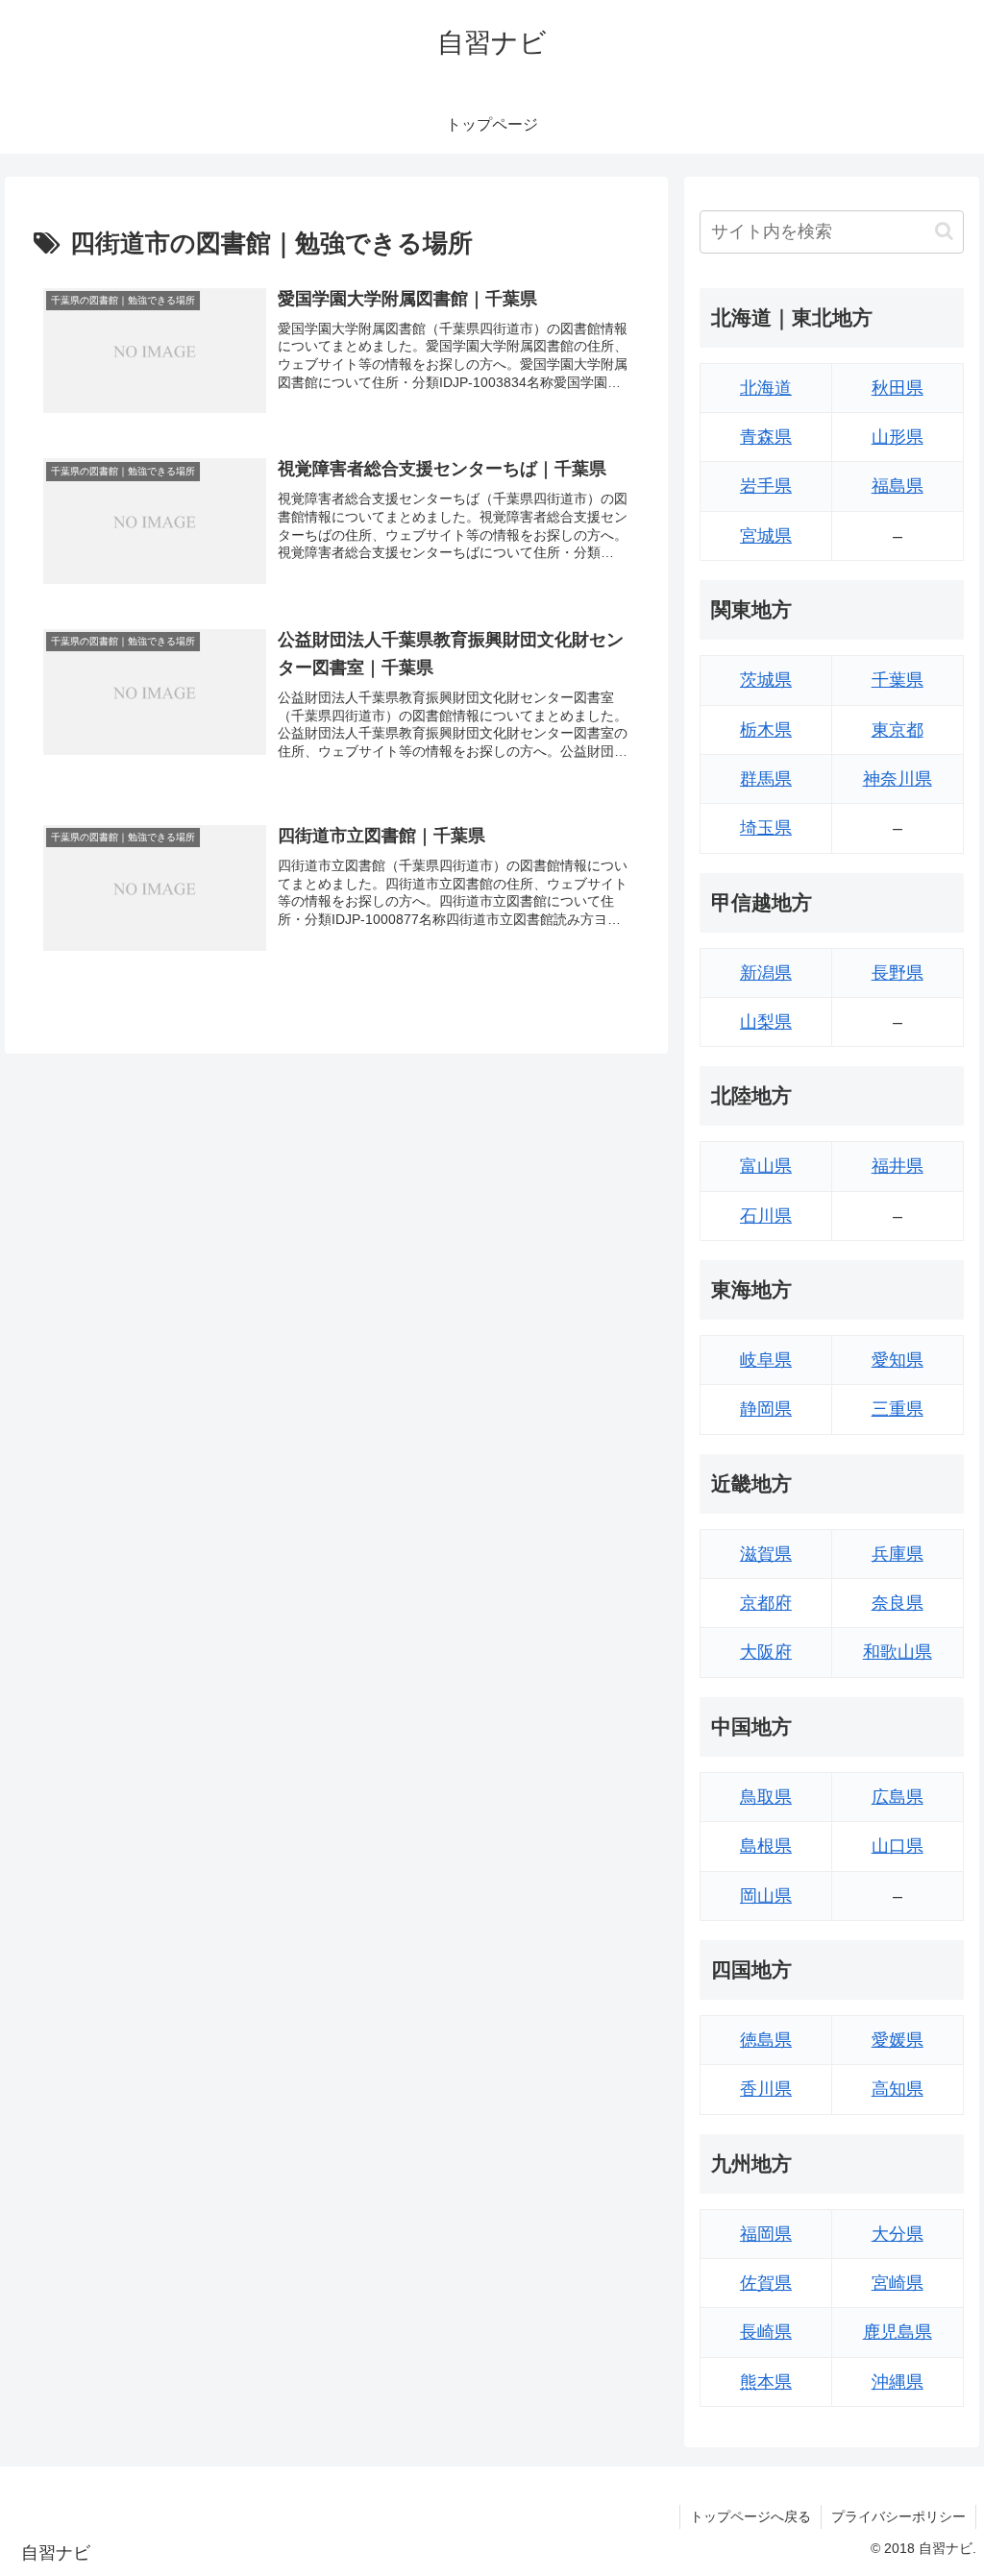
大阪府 (766, 1652)
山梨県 (766, 1022)
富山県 (766, 1166)
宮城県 (766, 536)
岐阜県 (766, 1360)
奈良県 (898, 1603)
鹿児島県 (898, 2332)
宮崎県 (898, 2283)
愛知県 (898, 1360)
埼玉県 (766, 828)
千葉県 (898, 680)
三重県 (898, 1409)
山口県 (898, 1846)
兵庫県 (898, 1554)
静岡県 (766, 1409)
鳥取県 (766, 1797)
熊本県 (766, 2382)
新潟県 (766, 973)
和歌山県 (898, 1652)
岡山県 (766, 1896)
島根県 (766, 1846)
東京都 (898, 730)
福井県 (898, 1166)
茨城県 (766, 680)
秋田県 (898, 388)
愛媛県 (898, 2040)
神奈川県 (898, 779)
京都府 (766, 1603)
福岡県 (766, 2234)
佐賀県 (766, 2283)
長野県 (898, 973)
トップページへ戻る (750, 2516)
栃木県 (766, 730)
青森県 (766, 437)
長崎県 (766, 2332)
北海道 (766, 388)
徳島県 (766, 2040)
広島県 (898, 1797)
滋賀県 (766, 1554)
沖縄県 (898, 2382)
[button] (944, 231)
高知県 (898, 2089)
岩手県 (766, 486)
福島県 (898, 486)
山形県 (898, 437)
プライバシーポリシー (898, 2516)
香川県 (766, 2089)
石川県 (766, 1216)
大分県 (898, 2234)
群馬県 (766, 779)
